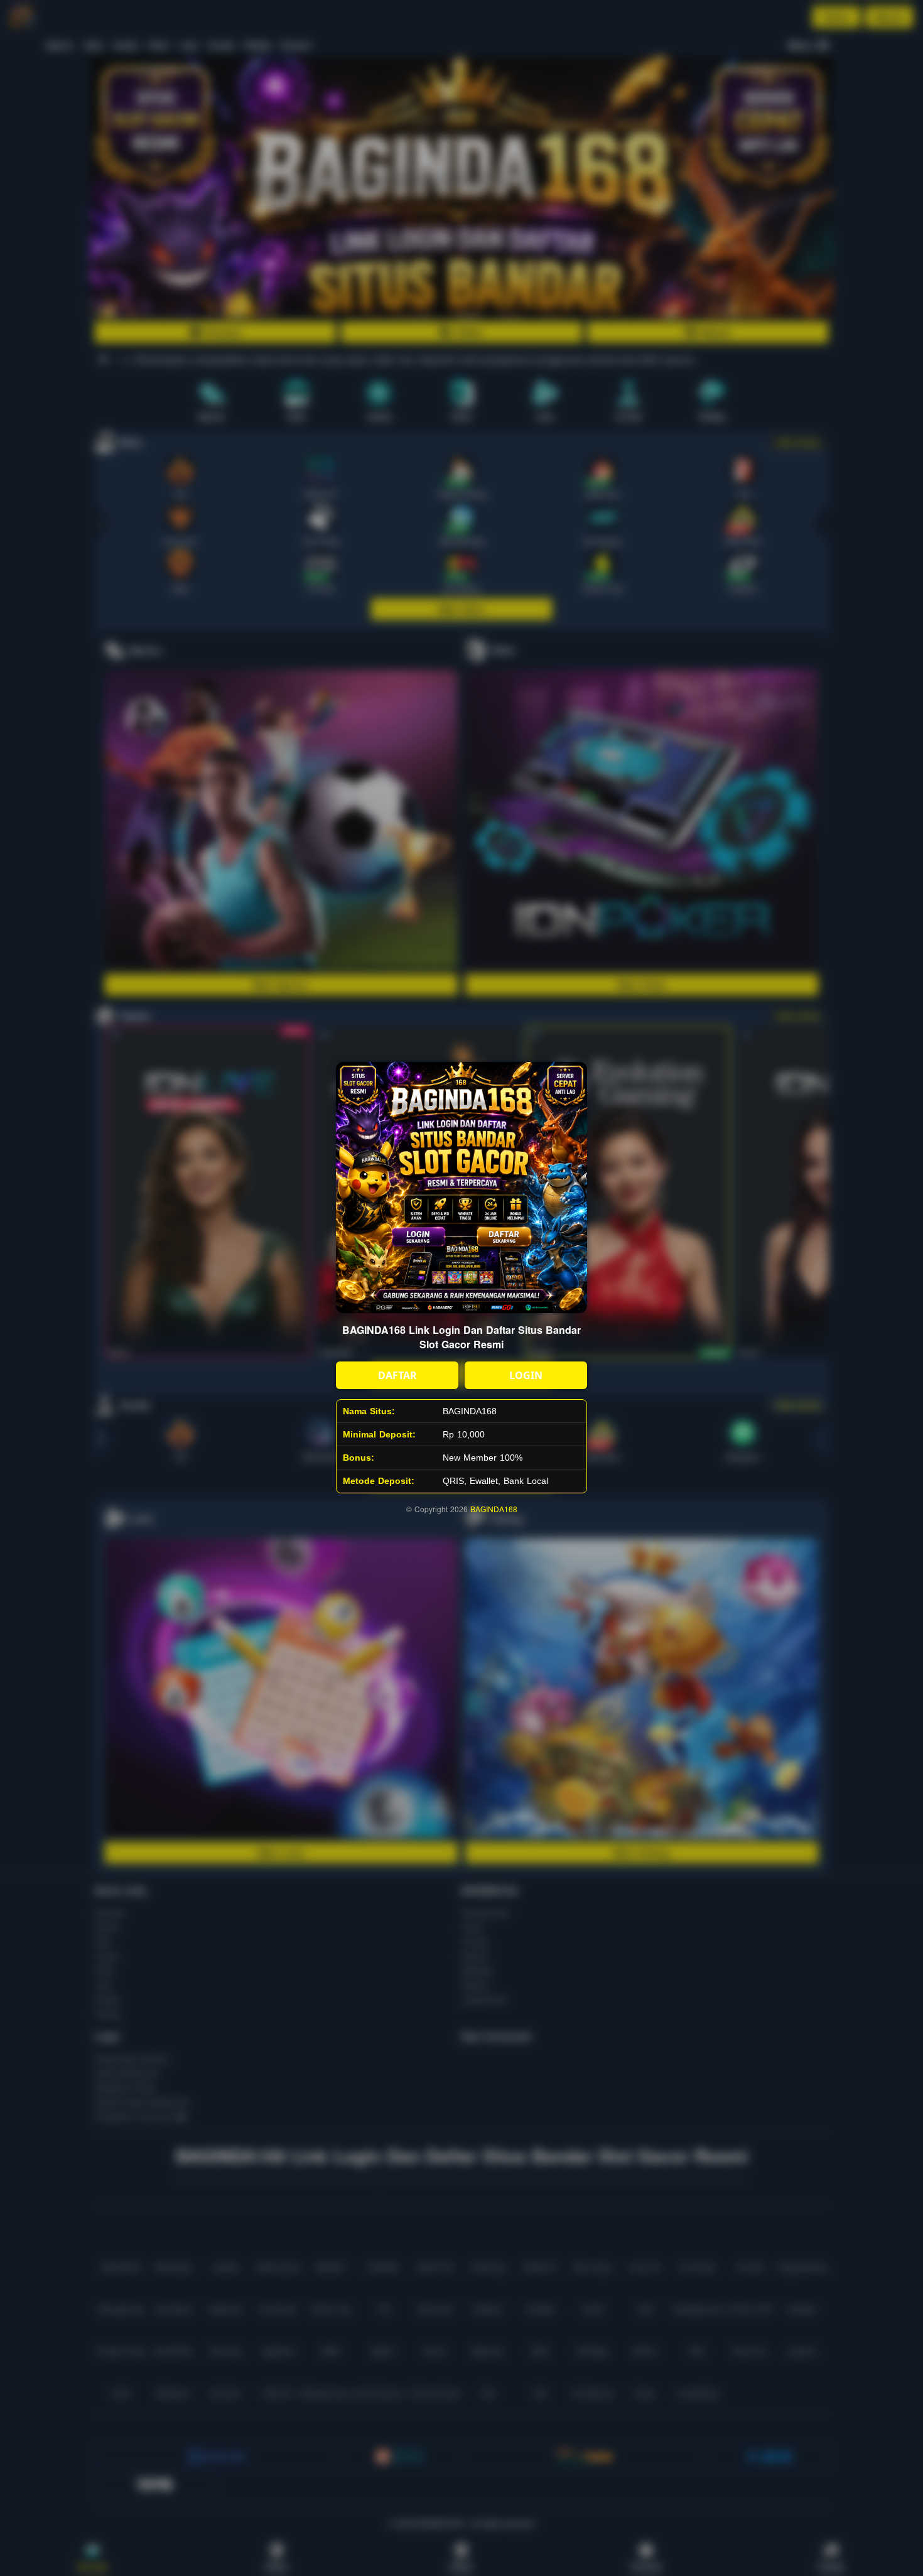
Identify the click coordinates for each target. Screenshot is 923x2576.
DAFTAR (397, 1375)
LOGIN (526, 1375)
